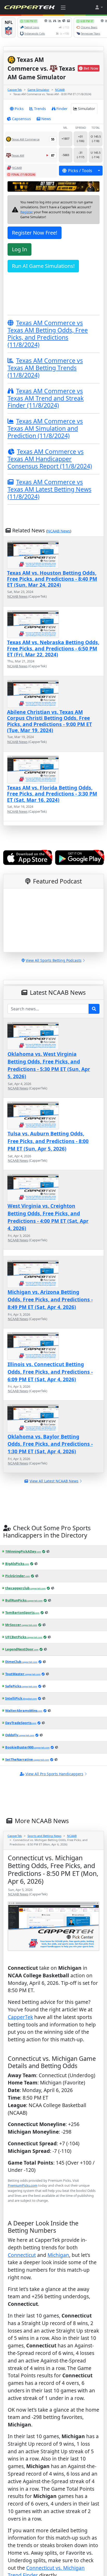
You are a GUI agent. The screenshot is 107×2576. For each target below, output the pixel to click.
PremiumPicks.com (23, 2185)
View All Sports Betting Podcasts (54, 960)
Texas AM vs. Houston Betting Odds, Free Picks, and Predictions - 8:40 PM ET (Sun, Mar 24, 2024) (52, 579)
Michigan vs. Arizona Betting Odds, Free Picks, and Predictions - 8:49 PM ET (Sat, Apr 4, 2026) (50, 1299)
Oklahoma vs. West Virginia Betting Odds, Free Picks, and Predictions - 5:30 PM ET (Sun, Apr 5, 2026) (49, 1065)
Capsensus (21, 119)
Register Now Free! (35, 233)
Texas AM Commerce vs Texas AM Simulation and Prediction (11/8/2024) (45, 428)
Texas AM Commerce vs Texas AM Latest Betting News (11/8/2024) (49, 489)
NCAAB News (59, 531)
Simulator (86, 109)
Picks (19, 109)
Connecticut (22, 2282)
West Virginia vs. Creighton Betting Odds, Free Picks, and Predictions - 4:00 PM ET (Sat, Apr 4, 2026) (48, 1217)
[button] (99, 7)
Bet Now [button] (91, 68)
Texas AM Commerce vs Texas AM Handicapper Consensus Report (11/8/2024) (50, 459)
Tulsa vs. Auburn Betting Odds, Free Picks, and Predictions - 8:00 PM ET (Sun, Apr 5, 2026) (48, 1141)
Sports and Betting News (44, 1836)
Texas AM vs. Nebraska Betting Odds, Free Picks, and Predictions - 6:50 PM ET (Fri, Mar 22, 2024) (53, 648)
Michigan (58, 2282)
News (46, 119)
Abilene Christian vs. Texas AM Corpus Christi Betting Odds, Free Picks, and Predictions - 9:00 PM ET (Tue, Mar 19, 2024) (49, 721)
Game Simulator (38, 90)
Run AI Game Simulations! (43, 266)
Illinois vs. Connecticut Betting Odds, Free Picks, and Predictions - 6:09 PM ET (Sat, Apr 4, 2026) (50, 1372)
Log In (19, 249)
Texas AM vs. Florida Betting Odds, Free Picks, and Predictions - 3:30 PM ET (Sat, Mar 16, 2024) (52, 794)
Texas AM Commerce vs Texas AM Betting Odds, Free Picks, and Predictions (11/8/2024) (48, 334)
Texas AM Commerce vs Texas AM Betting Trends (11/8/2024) (45, 368)
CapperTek (15, 90)
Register (27, 212)
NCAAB (60, 90)
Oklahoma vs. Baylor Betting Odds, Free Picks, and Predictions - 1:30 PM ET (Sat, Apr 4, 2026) (50, 1444)
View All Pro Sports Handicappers (54, 1774)
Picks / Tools (80, 171)
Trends (40, 109)
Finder (62, 109)
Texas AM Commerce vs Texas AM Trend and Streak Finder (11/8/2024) (46, 398)
